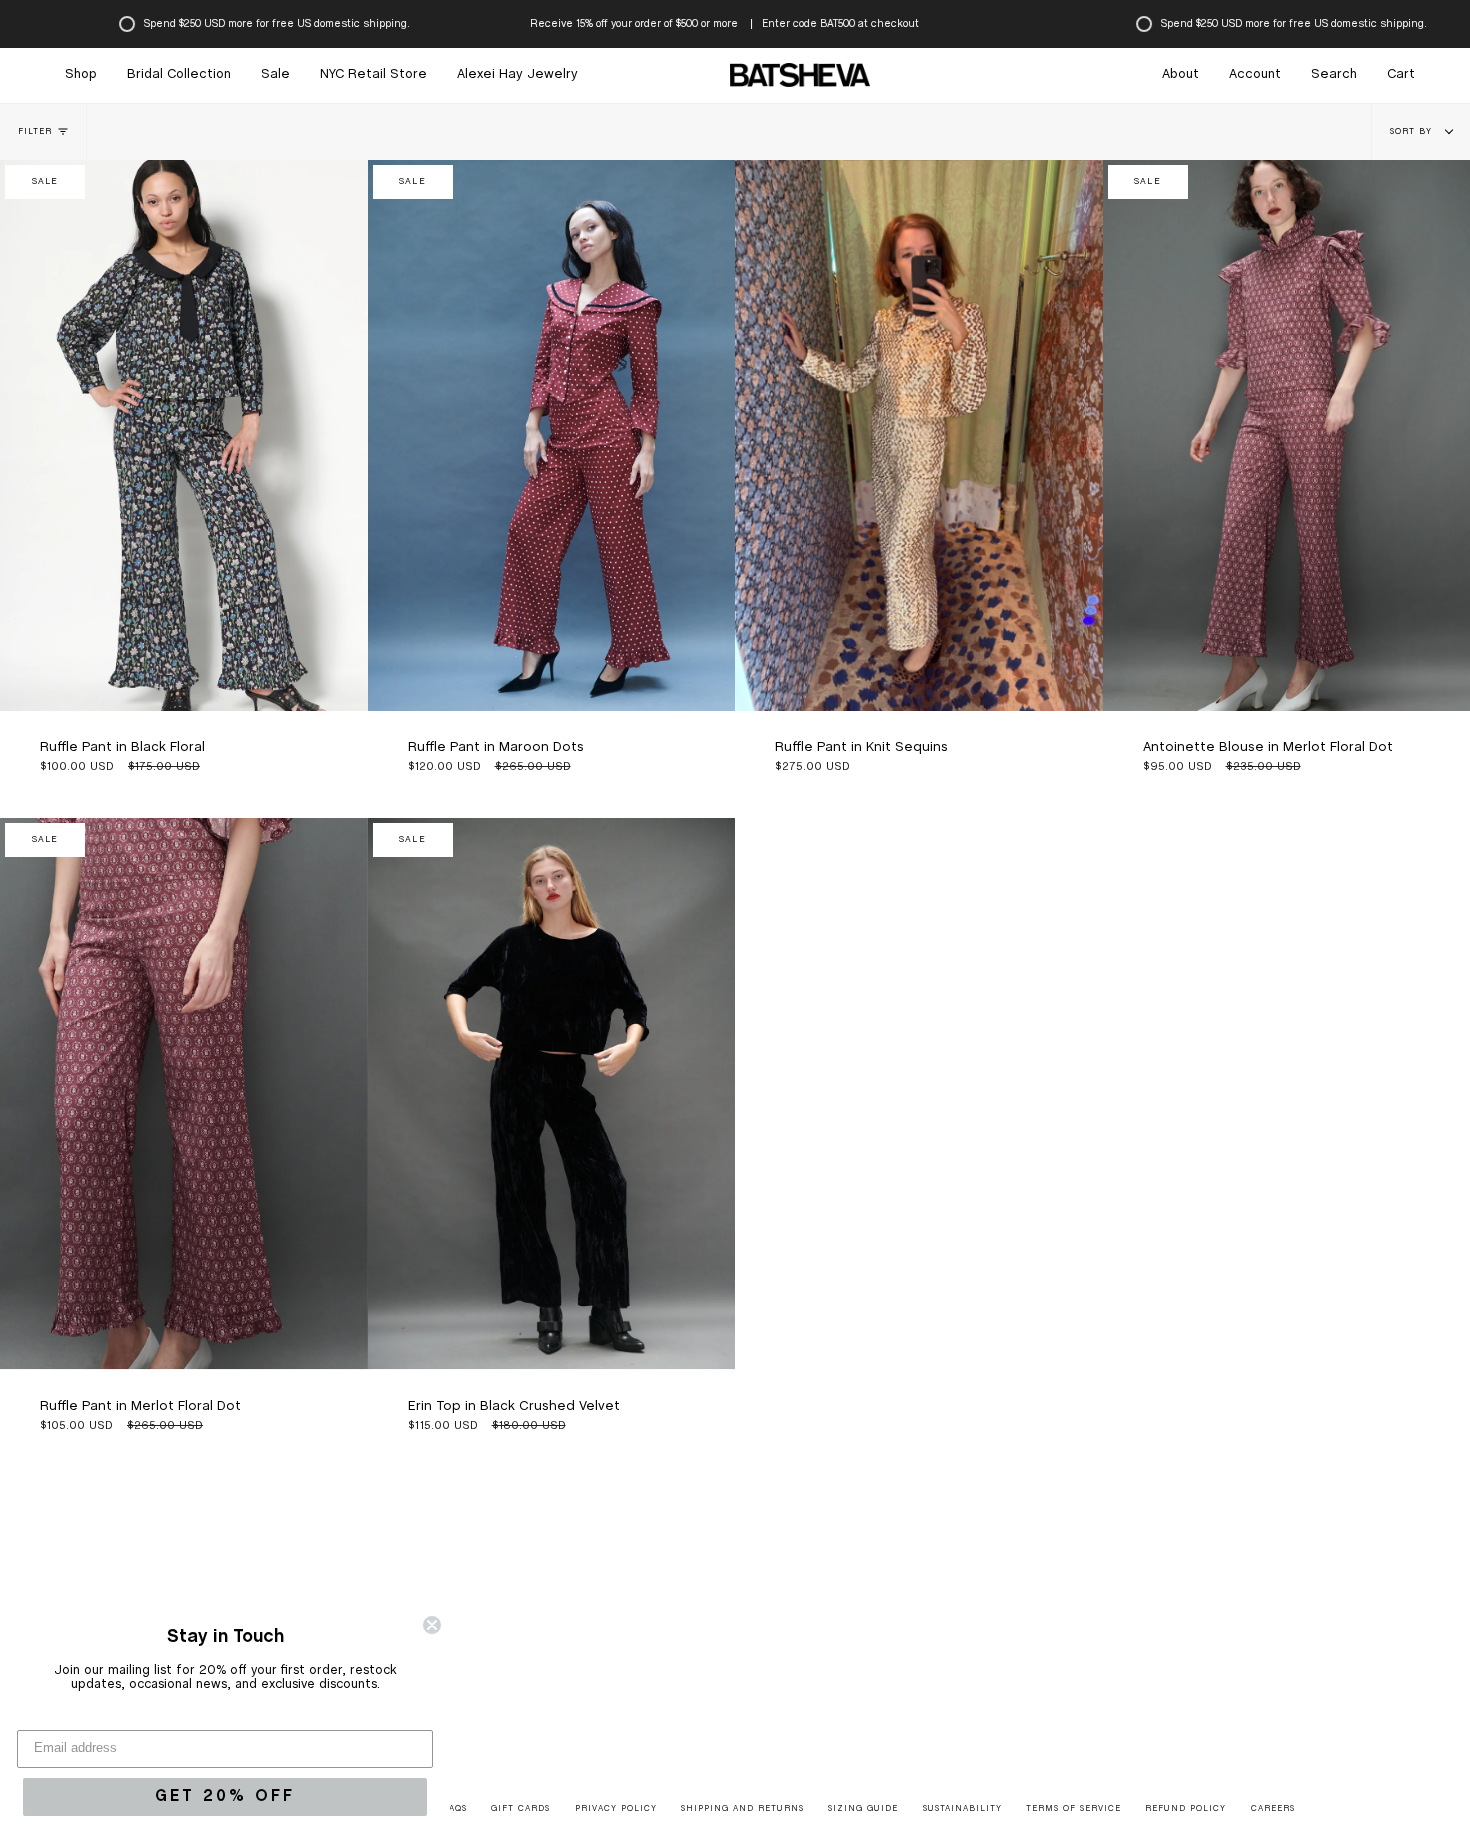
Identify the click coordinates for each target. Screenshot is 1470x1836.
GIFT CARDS (520, 1809)
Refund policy (1185, 1809)
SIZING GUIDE (863, 1809)
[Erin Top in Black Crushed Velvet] (552, 1093)
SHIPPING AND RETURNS (742, 1809)
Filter (35, 132)
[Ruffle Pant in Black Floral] (184, 435)
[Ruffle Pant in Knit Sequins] (919, 435)
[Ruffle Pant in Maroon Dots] (552, 435)
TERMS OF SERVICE (1073, 1809)
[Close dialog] (432, 1625)
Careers (1273, 1809)
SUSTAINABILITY (962, 1809)
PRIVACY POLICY (616, 1809)
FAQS (455, 1809)
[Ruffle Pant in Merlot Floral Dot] (184, 1093)
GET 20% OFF (225, 1796)
